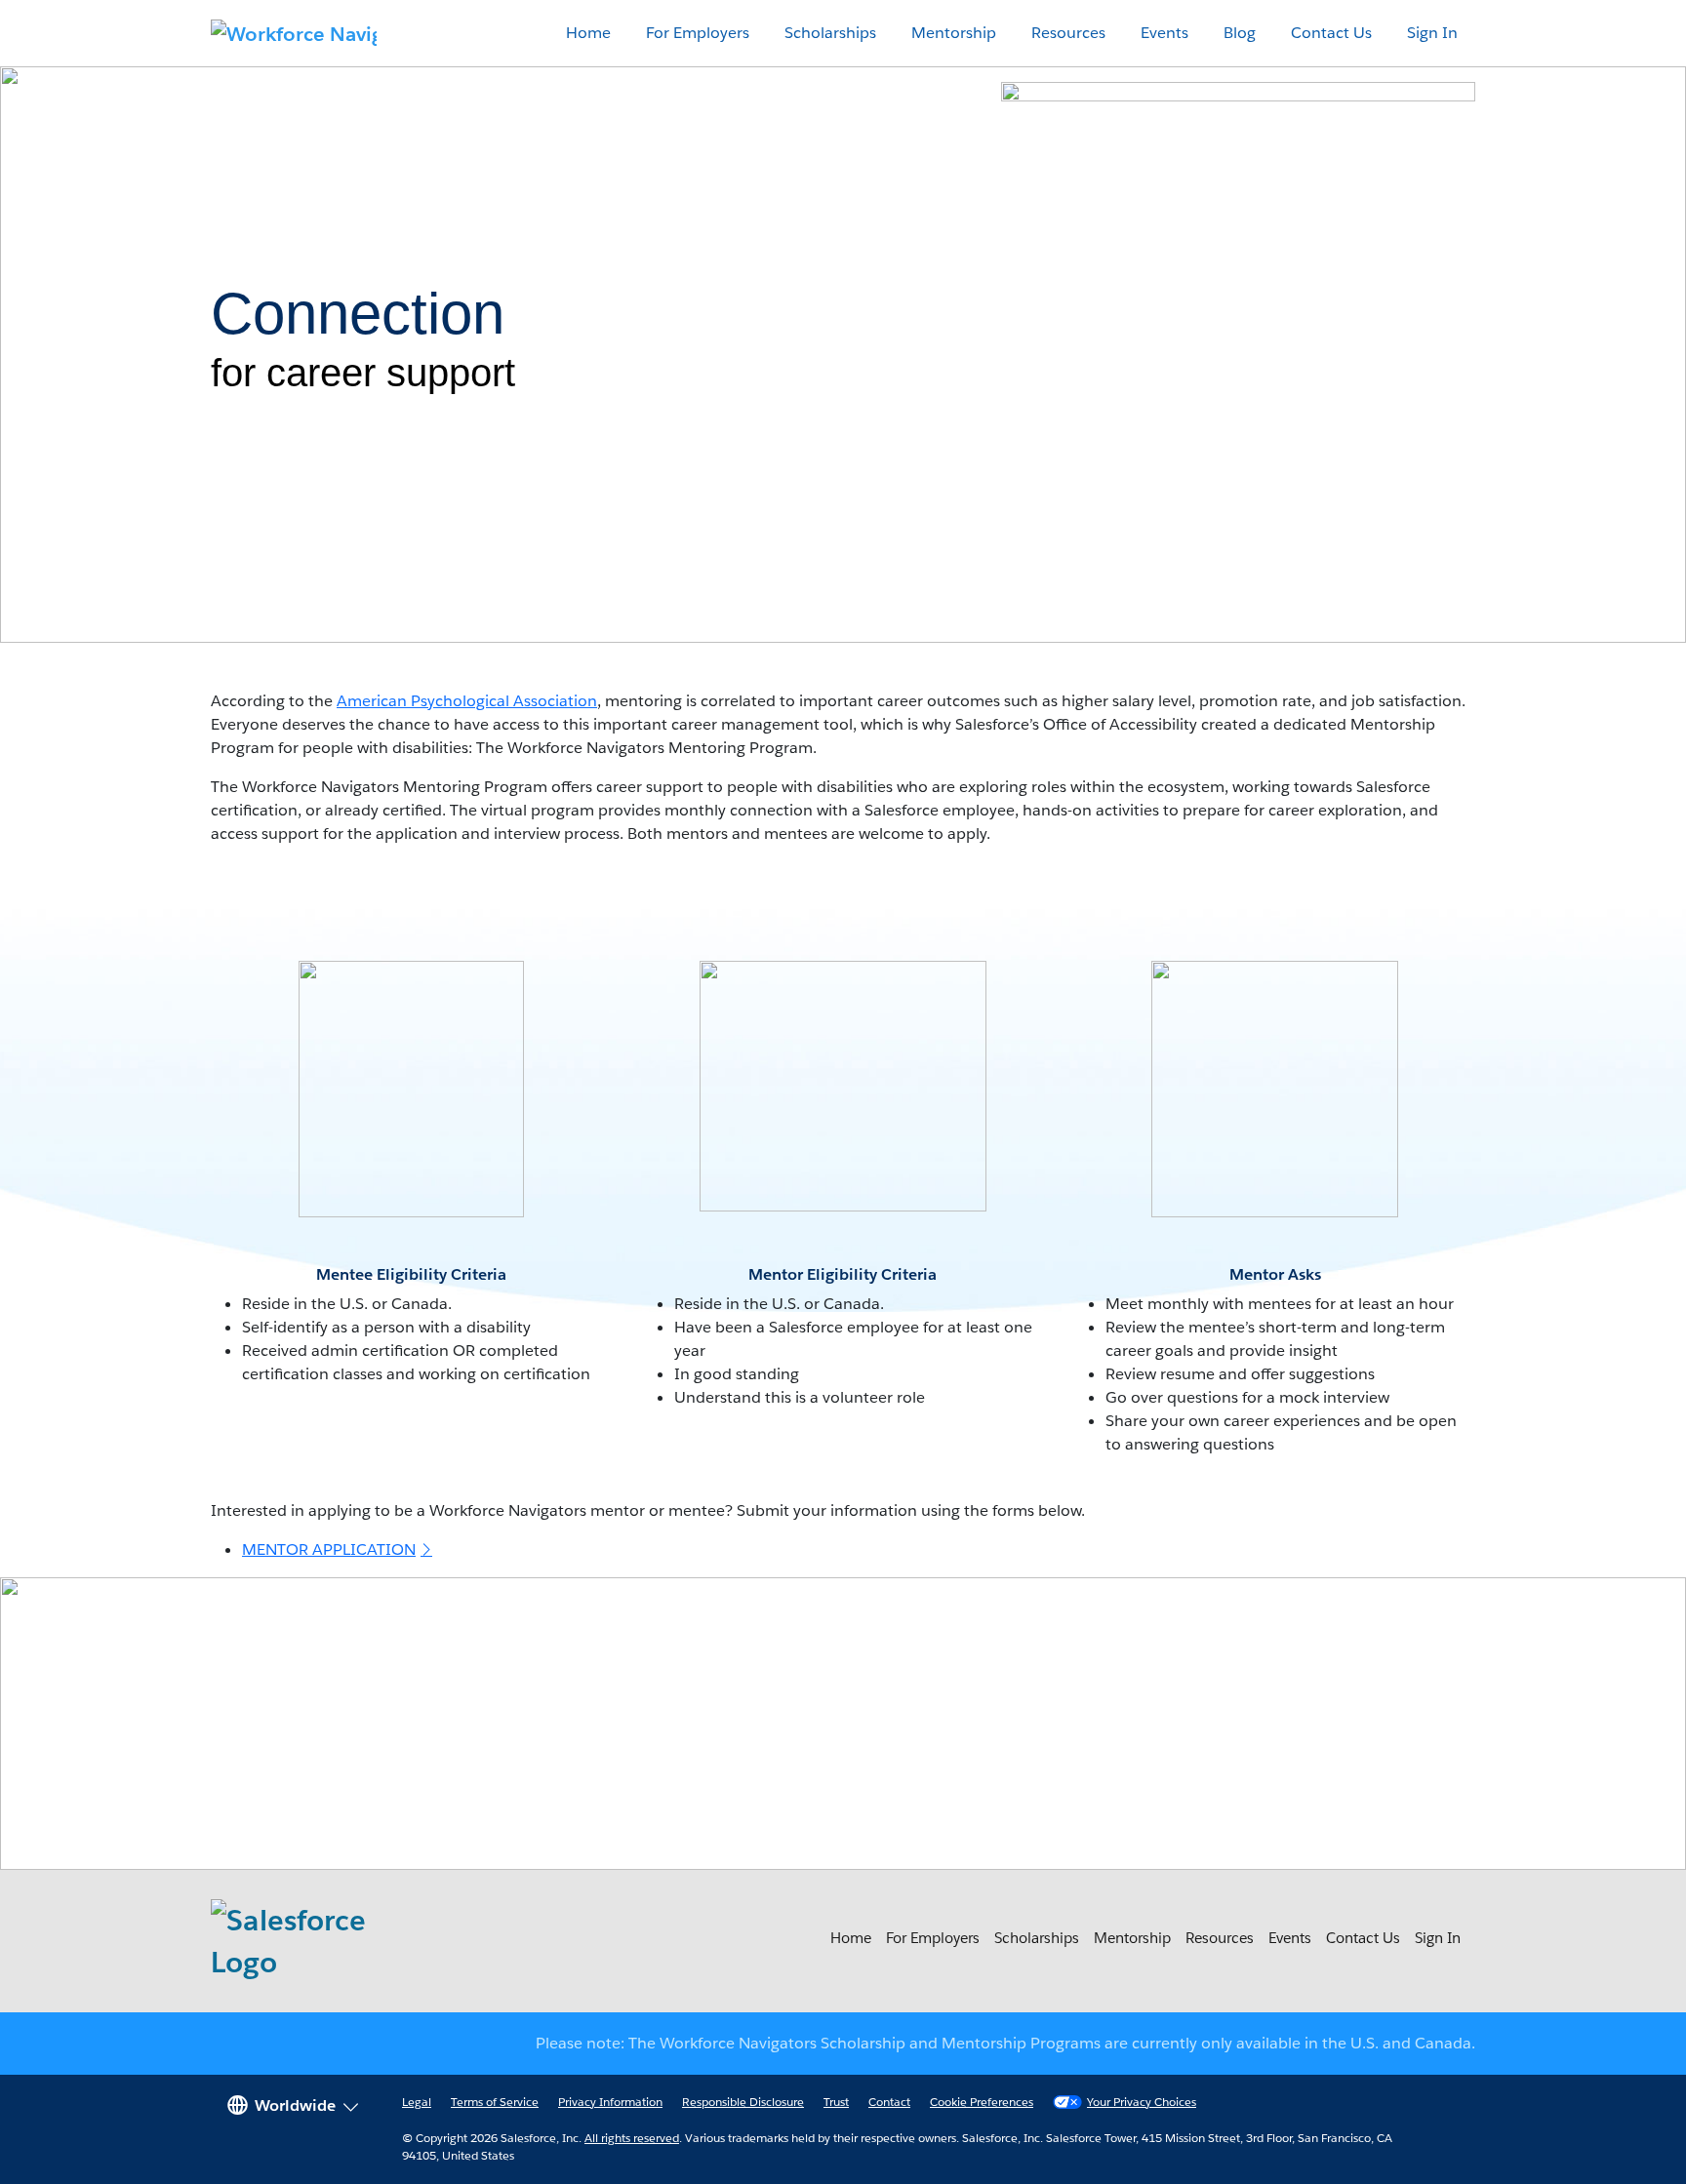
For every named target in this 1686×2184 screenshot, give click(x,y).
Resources (1068, 33)
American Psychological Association (467, 701)
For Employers (698, 33)
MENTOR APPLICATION (329, 1549)
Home (588, 33)
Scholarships (830, 33)
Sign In (1432, 33)
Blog (1240, 33)
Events (1164, 33)
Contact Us (1331, 33)
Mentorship (954, 33)
